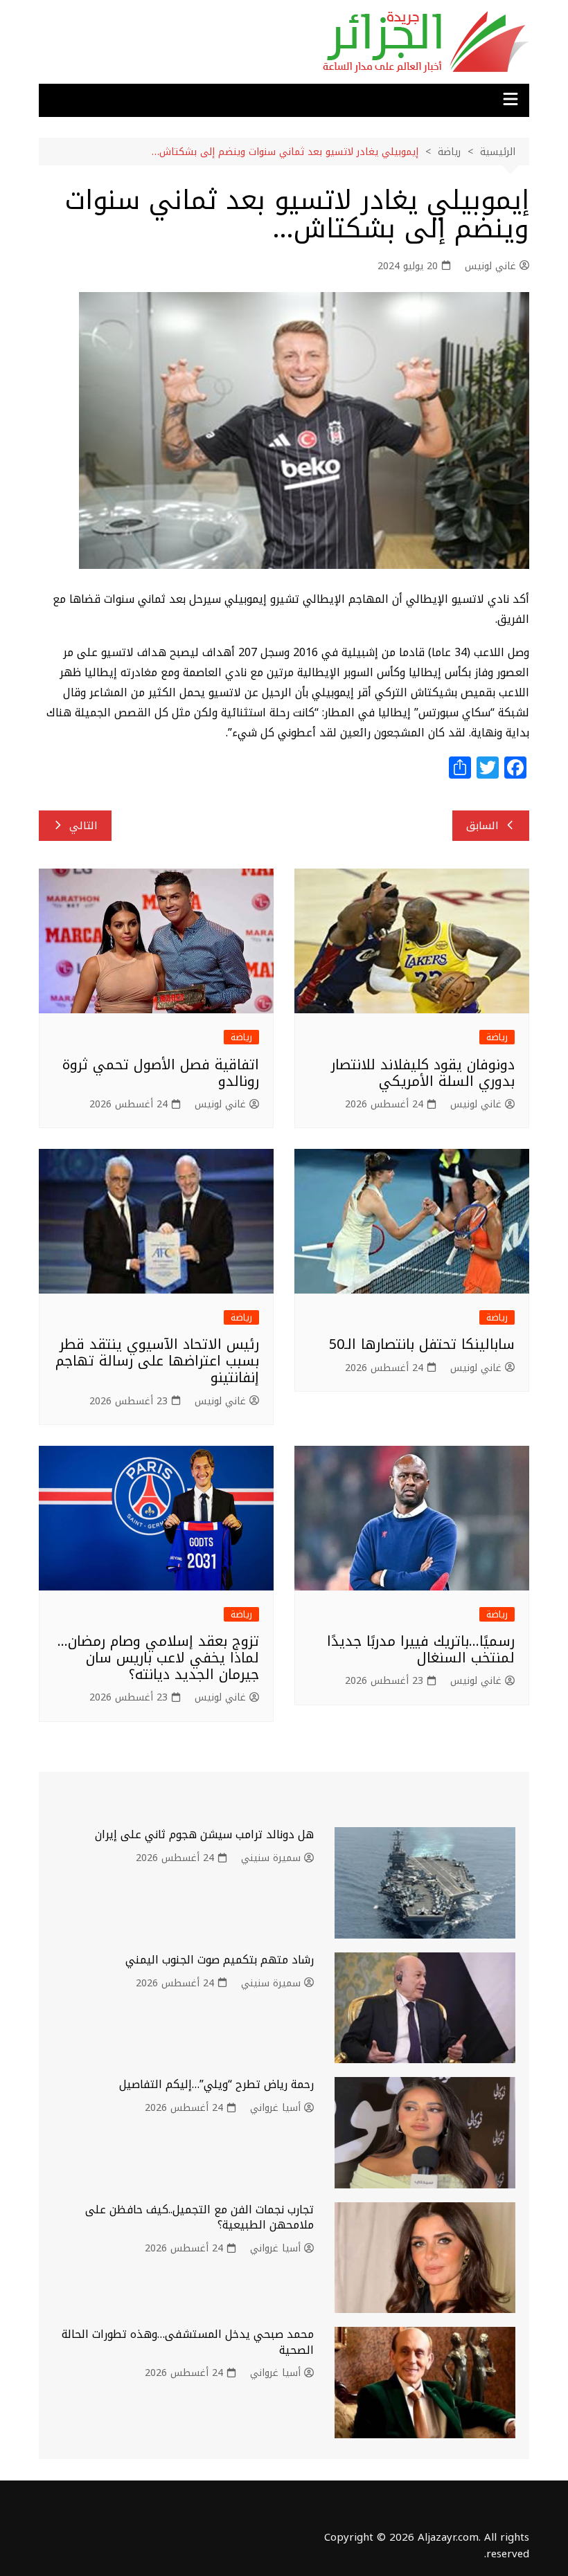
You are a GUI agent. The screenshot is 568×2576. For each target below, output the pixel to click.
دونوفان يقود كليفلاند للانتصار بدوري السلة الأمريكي (423, 1073)
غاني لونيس (490, 266)
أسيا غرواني (275, 2108)
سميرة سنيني (271, 1858)
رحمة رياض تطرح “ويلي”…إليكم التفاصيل (216, 2084)
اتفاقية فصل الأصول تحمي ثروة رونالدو (161, 1073)
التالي (83, 826)
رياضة (497, 1037)
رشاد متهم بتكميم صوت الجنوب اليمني (220, 1960)
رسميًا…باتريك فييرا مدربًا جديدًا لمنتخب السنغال (421, 1649)
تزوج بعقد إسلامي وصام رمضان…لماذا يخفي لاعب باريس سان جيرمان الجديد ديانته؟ (158, 1658)
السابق (482, 826)
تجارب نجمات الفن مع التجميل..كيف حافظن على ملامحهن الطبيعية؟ (199, 2217)
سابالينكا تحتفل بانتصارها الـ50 (422, 1344)
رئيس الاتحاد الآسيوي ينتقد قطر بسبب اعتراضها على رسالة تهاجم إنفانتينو (157, 1361)
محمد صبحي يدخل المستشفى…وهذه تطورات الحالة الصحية (188, 2342)
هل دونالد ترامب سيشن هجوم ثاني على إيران (204, 1834)
